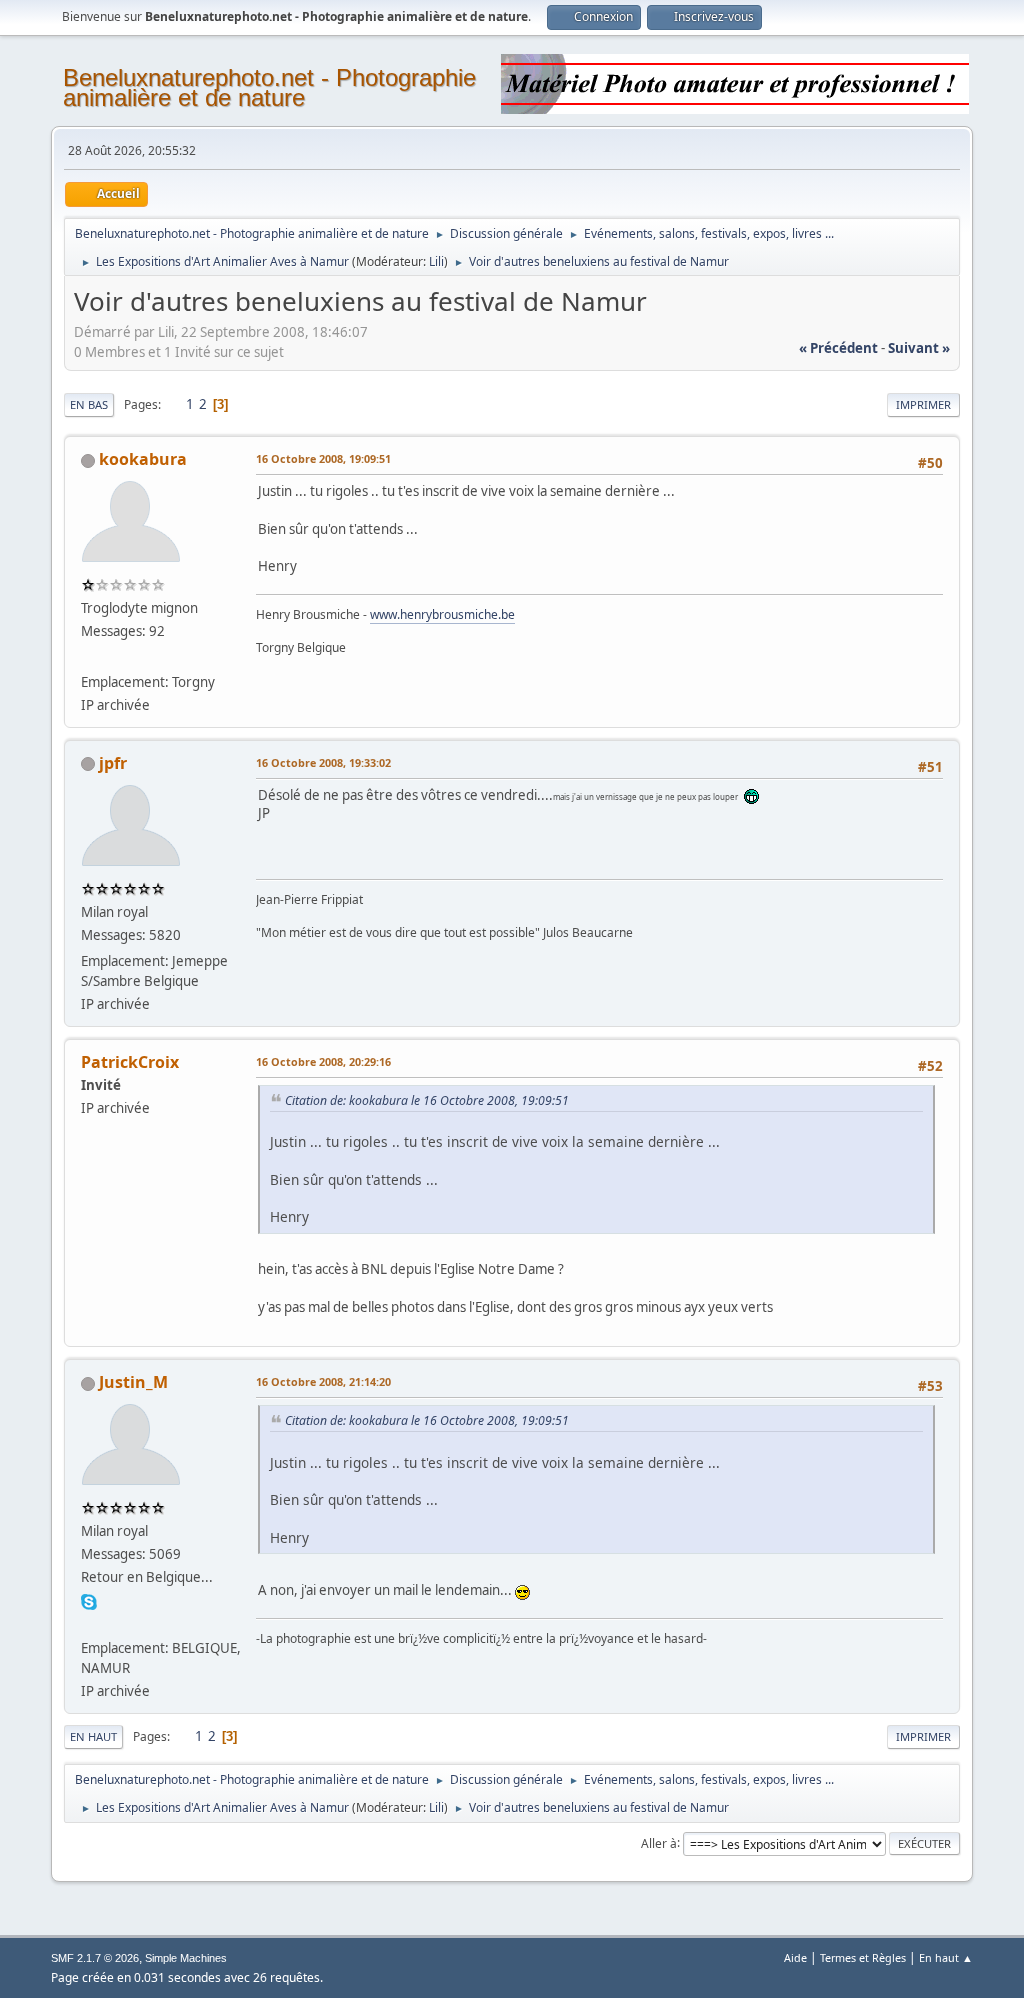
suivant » (919, 348)
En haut (93, 1736)
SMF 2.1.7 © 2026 (95, 1958)
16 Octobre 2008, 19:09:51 (323, 458)
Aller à (659, 1842)
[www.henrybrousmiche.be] (89, 657)
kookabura (143, 459)
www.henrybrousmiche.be (442, 614)
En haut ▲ (946, 1957)
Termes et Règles (863, 1957)
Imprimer (923, 404)
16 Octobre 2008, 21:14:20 (323, 1381)
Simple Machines (186, 1958)
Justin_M (133, 1382)
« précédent (838, 348)
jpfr (113, 763)
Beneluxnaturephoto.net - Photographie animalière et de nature (269, 87)
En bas (89, 404)
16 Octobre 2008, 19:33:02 (323, 762)
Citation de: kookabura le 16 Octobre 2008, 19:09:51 (427, 1100)
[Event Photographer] (89, 1623)
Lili (436, 261)
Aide (795, 1957)
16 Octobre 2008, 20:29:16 (323, 1061)
